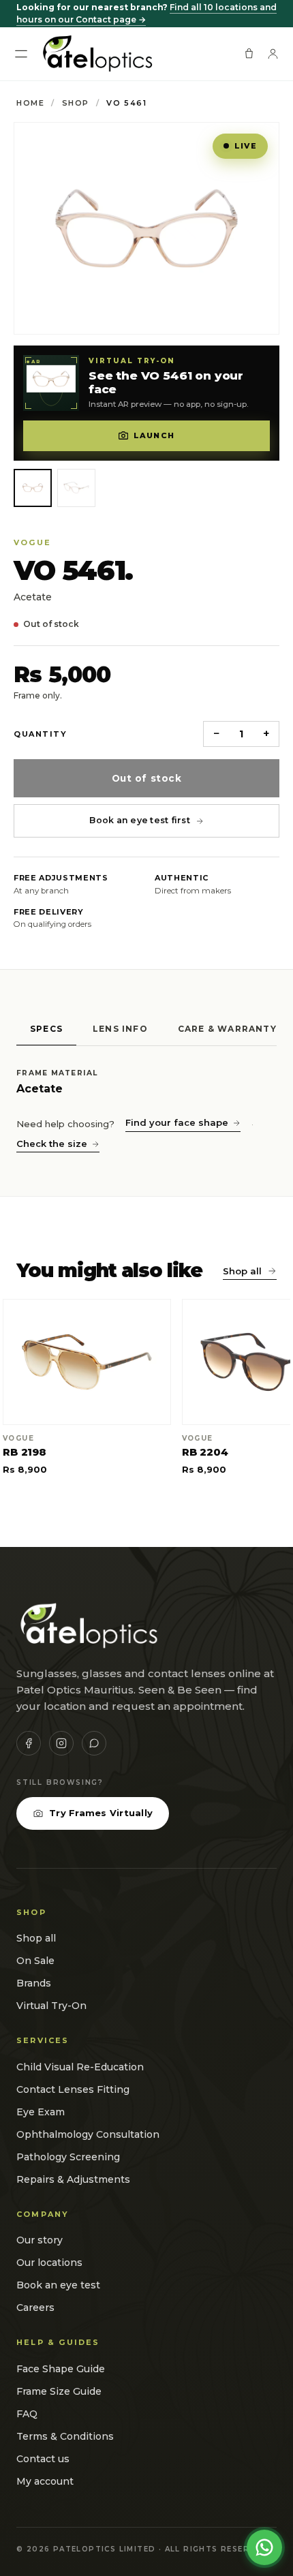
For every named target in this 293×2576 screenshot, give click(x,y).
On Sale (35, 1961)
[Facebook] (29, 1743)
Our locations (49, 2263)
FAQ (27, 2414)
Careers (35, 2307)
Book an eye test (58, 2285)
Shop (76, 103)
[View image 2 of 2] (76, 488)
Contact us (43, 2459)
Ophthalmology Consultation (88, 2134)
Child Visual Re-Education (80, 2067)
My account (45, 2481)
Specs (46, 1029)
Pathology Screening (68, 2157)
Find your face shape (177, 1122)
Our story (40, 2240)
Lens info (120, 1029)
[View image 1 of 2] (33, 488)
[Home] (96, 54)
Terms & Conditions (65, 2436)
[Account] (273, 53)
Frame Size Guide (59, 2391)
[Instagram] (61, 1743)
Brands (34, 1983)
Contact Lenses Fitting (73, 2089)
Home (30, 103)
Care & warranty (227, 1029)
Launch (154, 435)
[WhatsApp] (94, 1743)
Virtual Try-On (51, 2006)
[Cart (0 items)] (249, 53)
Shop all (242, 1271)
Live (246, 146)
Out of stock (146, 778)
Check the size (52, 1144)
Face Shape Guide (61, 2369)
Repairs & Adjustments (73, 2179)
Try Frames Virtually (101, 1813)
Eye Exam (41, 2112)
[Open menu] (21, 54)
